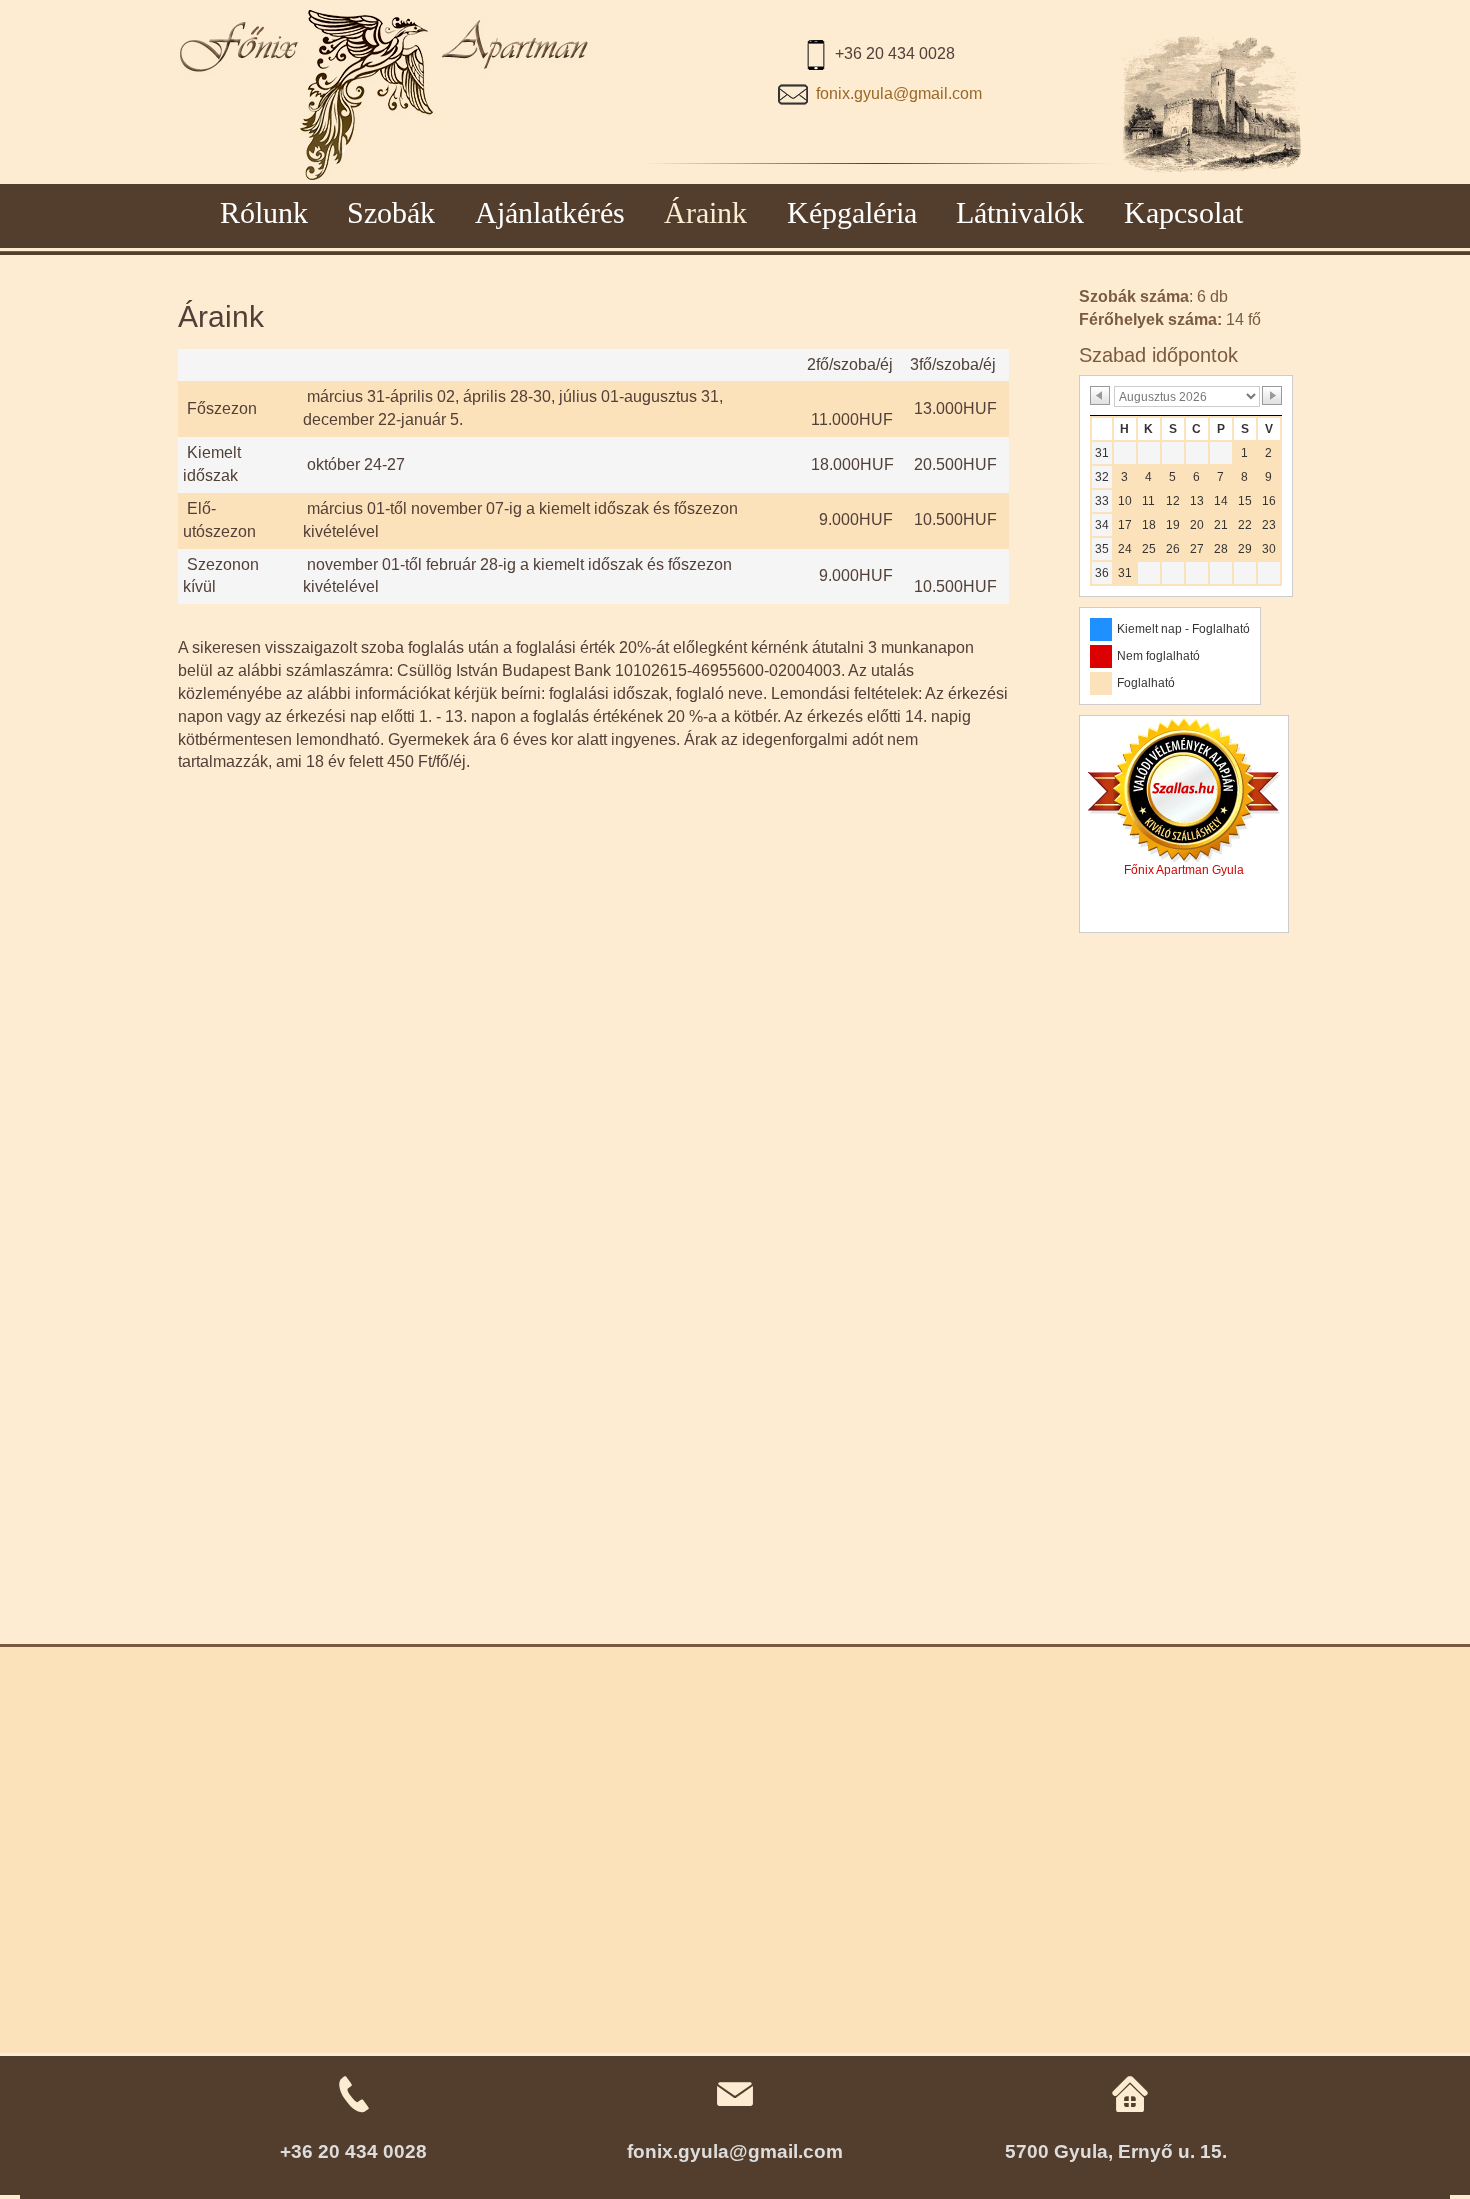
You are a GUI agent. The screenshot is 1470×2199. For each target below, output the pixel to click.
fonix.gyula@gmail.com (899, 93)
